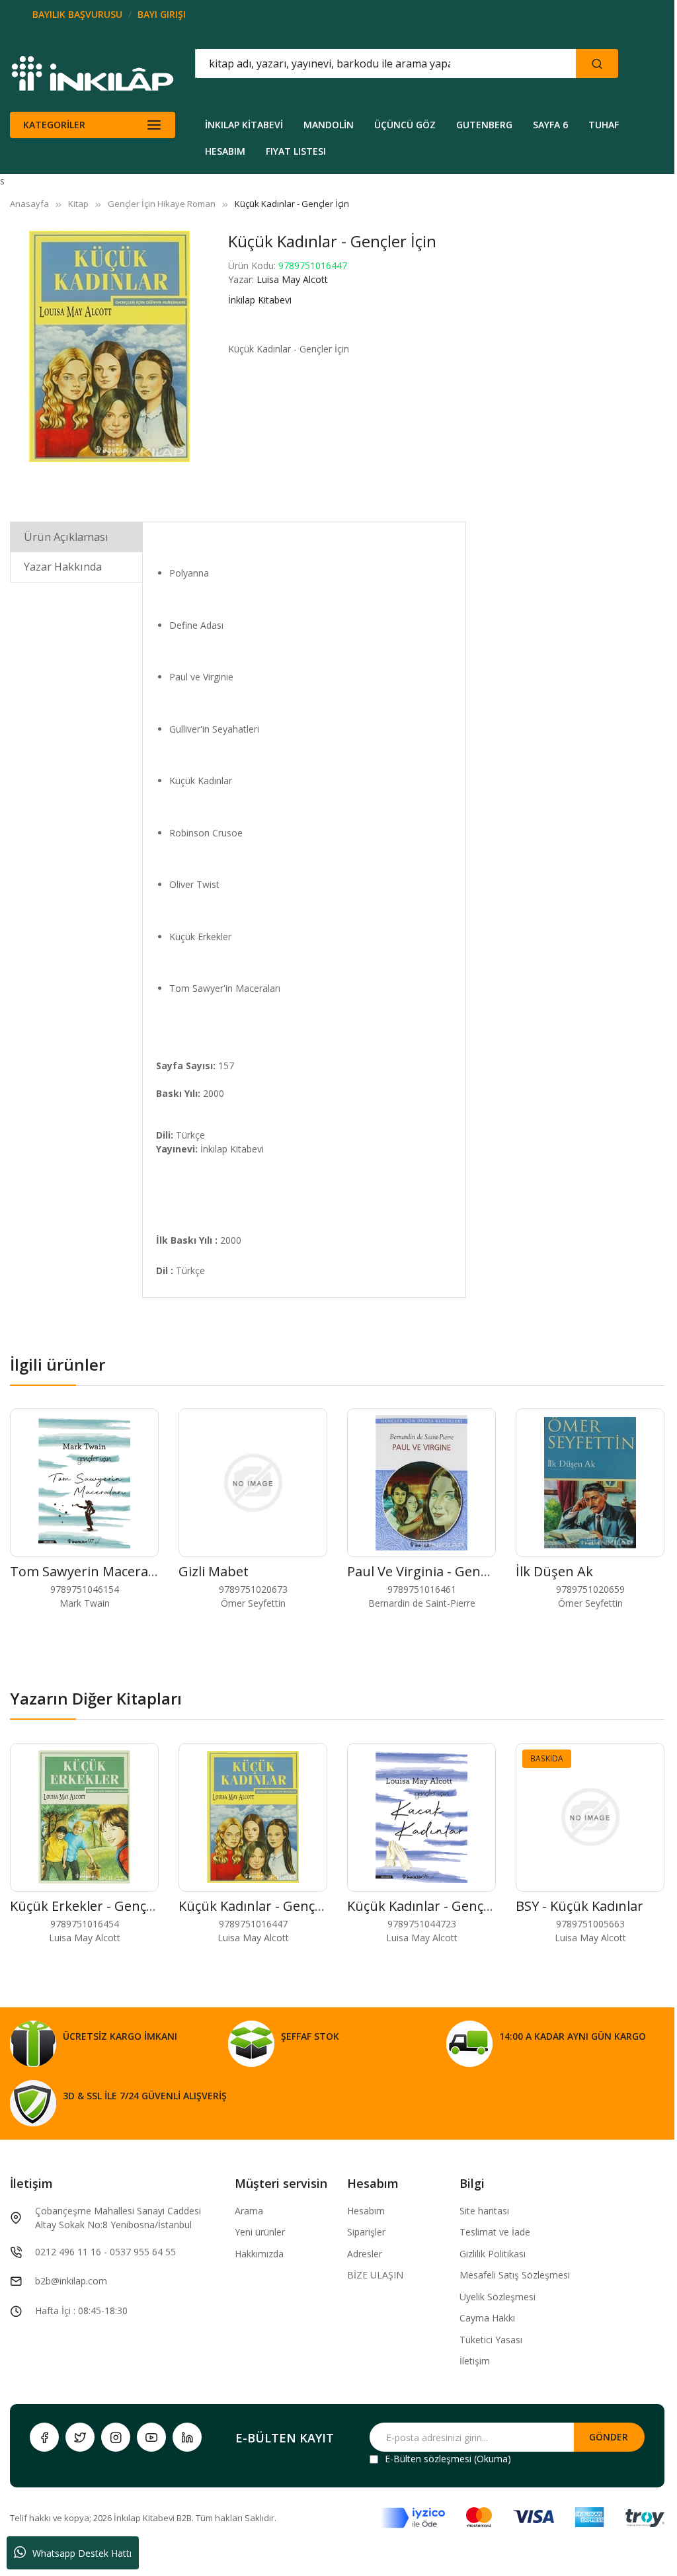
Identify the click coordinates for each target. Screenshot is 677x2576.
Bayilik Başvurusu (77, 14)
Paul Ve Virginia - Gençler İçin (438, 1571)
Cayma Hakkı (487, 2318)
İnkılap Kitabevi (260, 300)
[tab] (76, 537)
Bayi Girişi (162, 14)
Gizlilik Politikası (493, 2254)
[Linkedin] (187, 2437)
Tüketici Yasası (491, 2340)
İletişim (475, 2361)
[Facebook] (44, 2437)
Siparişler (366, 2232)
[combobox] (326, 63)
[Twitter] (80, 2437)
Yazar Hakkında (63, 567)
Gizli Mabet (214, 1571)
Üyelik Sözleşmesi (498, 2297)
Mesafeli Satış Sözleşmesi (515, 2275)
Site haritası (484, 2211)
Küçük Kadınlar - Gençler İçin (267, 1906)
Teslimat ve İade (495, 2232)
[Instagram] (116, 2437)
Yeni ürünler (260, 2232)
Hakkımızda (259, 2254)
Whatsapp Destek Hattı (82, 2553)
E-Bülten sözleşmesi (428, 2459)
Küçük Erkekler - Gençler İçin (99, 1906)
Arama (249, 2211)
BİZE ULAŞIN (375, 2275)
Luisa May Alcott (292, 279)
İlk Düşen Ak (554, 1571)
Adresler (365, 2254)
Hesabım (366, 2211)
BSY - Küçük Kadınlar (579, 1906)
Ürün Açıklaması (66, 537)
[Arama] (597, 63)
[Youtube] (151, 2437)
